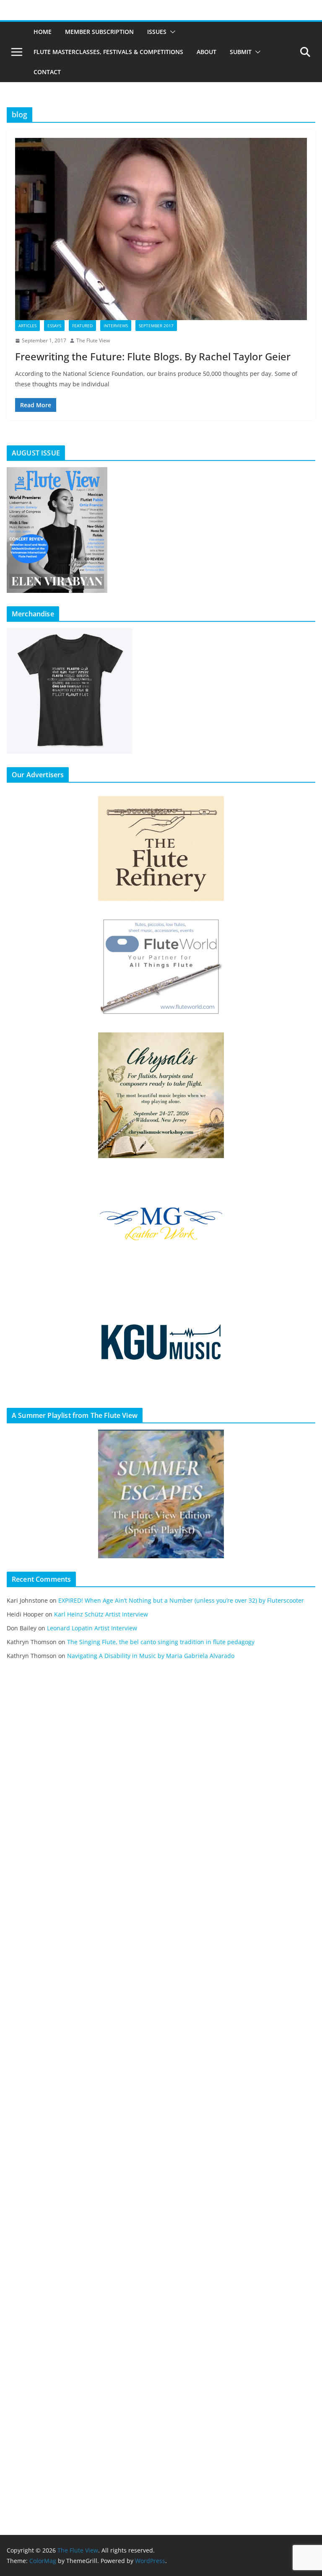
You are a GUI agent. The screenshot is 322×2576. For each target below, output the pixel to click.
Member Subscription (99, 32)
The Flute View (93, 340)
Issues (157, 32)
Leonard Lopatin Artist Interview (92, 1628)
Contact (47, 72)
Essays (54, 326)
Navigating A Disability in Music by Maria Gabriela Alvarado (151, 1656)
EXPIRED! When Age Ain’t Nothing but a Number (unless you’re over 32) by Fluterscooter (181, 1600)
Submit (241, 52)
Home (43, 32)
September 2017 (156, 326)
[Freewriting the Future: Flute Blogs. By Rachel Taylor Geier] (161, 229)
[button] (171, 32)
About (206, 52)
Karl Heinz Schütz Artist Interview (101, 1614)
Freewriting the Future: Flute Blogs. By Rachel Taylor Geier (153, 356)
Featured (82, 326)
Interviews (116, 326)
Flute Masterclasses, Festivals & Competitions (108, 52)
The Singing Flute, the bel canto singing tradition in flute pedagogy (161, 1642)
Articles (27, 326)
